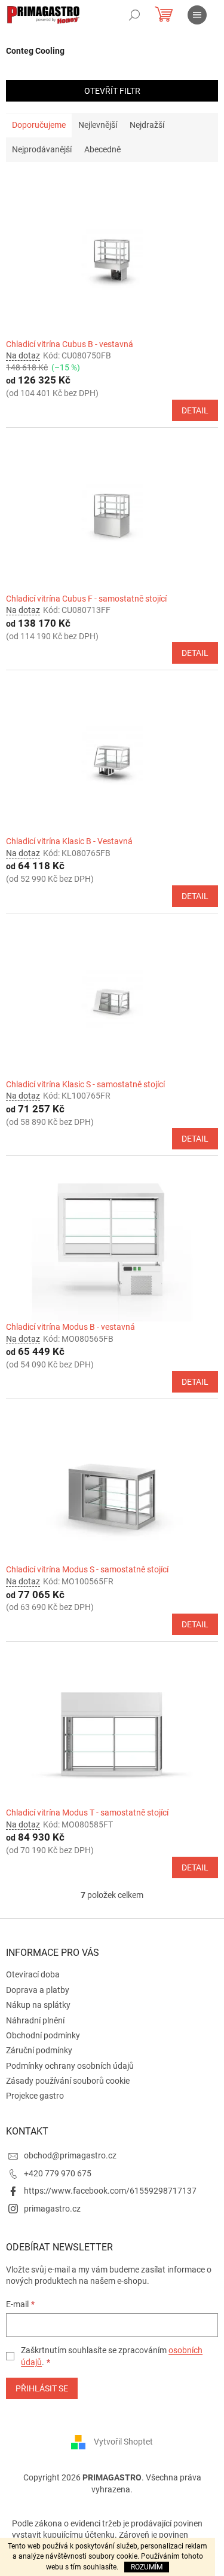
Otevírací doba (33, 1974)
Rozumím (147, 2567)
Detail (195, 410)
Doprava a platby (38, 1990)
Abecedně (102, 149)
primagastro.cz (52, 2209)
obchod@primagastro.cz (70, 2155)
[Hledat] (134, 15)
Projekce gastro (35, 2096)
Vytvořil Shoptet (123, 2442)
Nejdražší (147, 125)
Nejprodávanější (42, 149)
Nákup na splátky (38, 2005)
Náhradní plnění (35, 2020)
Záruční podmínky (39, 2050)
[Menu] (197, 15)
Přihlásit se (42, 2388)
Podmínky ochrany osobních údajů (70, 2066)
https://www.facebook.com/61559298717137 (110, 2191)
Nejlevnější (98, 125)
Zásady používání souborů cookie (68, 2081)
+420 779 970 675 (58, 2173)
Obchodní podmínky (43, 2035)
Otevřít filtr (112, 91)
